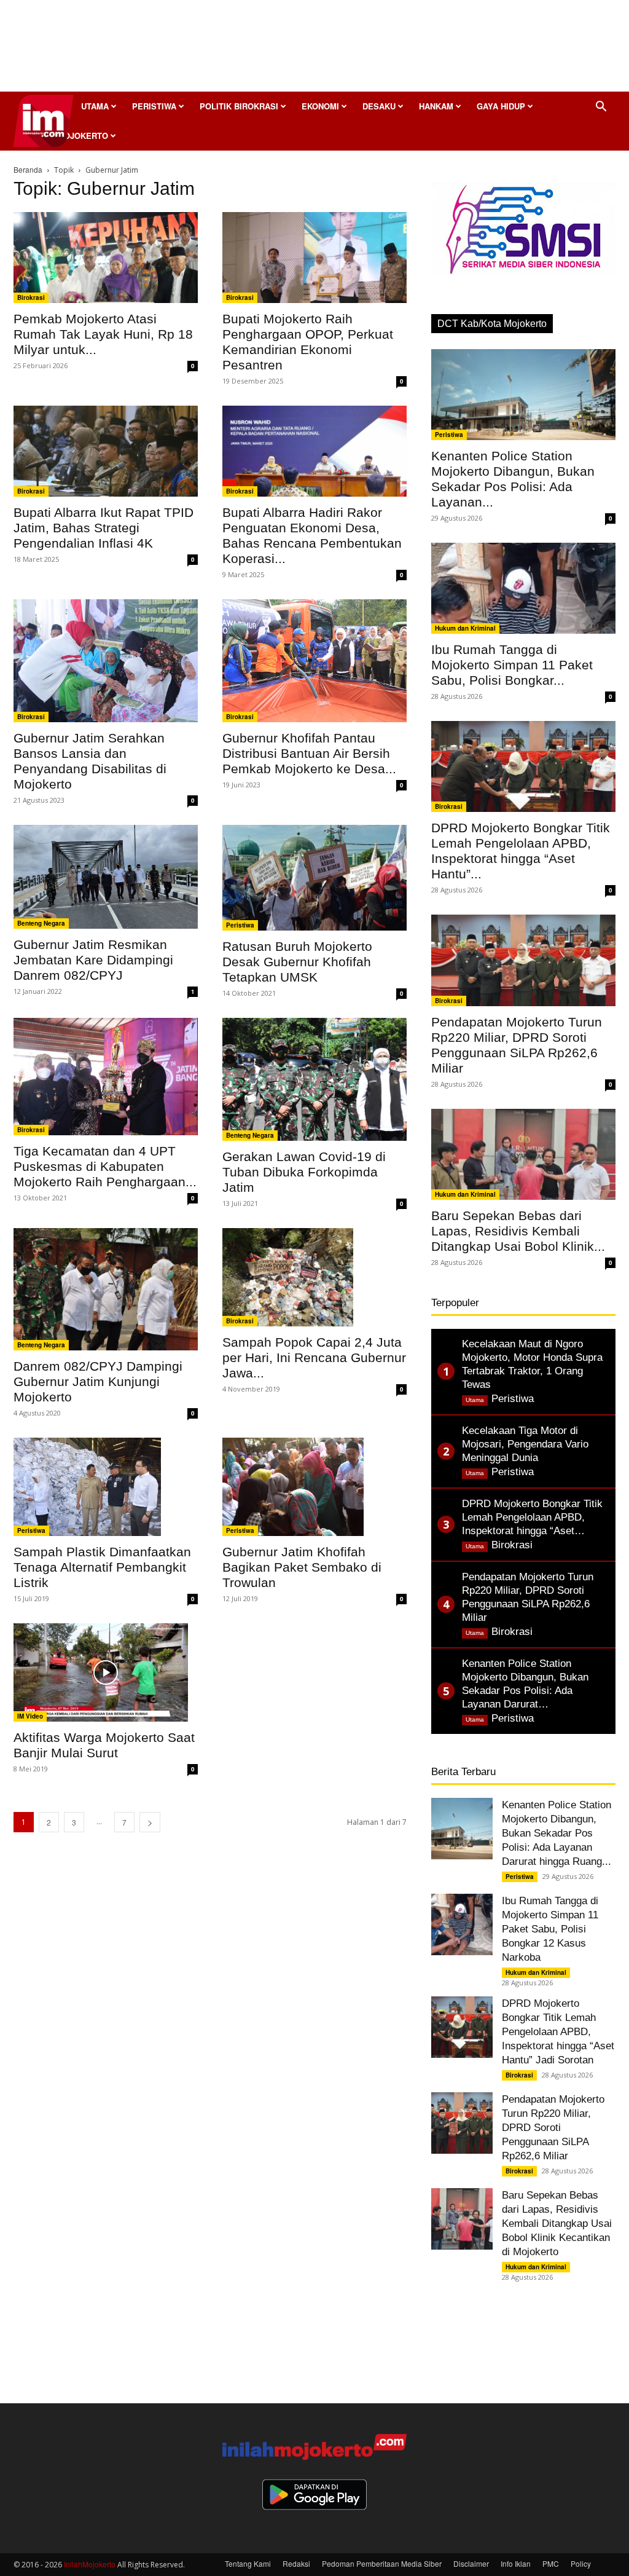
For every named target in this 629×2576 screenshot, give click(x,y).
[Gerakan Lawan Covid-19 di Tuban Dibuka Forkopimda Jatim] (314, 1079)
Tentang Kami (248, 2563)
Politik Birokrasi (239, 106)
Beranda (28, 169)
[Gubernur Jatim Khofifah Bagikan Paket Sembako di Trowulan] (314, 1487)
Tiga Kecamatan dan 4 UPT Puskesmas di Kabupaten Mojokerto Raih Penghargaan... (105, 1166)
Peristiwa (154, 106)
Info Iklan (516, 2563)
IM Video (30, 1716)
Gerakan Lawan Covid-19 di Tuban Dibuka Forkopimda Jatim (304, 1172)
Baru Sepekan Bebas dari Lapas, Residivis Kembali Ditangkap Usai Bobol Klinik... (518, 1231)
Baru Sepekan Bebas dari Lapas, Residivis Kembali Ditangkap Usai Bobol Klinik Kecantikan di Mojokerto (557, 2223)
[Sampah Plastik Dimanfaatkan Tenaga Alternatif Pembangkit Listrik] (106, 1487)
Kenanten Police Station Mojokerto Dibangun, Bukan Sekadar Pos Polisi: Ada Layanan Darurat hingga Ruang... (557, 1833)
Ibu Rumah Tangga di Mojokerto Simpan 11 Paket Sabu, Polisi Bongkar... (512, 665)
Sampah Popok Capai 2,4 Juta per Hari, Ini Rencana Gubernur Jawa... (314, 1357)
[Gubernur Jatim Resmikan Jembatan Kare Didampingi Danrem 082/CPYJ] (106, 877)
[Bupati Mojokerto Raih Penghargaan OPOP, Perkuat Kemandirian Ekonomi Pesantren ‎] (314, 258)
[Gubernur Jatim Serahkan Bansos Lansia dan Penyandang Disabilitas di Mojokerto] (106, 661)
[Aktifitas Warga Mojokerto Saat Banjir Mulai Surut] (106, 1672)
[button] (601, 107)
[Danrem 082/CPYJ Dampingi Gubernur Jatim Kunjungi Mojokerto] (106, 1289)
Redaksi (296, 2563)
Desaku (379, 106)
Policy (581, 2563)
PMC (551, 2563)
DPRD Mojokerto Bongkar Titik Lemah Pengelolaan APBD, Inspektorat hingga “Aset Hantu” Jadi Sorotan (558, 2032)
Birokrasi (31, 297)
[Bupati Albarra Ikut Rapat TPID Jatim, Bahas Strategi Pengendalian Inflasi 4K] (106, 451)
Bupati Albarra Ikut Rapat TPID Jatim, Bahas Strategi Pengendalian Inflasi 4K (104, 528)
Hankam (436, 106)
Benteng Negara (41, 923)
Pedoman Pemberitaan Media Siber (382, 2563)
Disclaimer (471, 2563)
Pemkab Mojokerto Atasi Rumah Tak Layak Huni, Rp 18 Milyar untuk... (103, 334)
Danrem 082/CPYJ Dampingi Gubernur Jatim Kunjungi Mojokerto (98, 1381)
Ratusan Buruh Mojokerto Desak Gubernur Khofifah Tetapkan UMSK (297, 962)
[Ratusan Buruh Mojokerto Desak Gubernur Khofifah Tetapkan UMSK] (314, 878)
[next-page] (150, 1822)
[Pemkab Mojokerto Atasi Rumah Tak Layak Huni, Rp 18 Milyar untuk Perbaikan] (106, 258)
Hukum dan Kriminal (465, 628)
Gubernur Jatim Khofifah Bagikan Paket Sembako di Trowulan (302, 1567)
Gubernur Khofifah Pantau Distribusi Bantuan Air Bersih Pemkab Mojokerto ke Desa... (309, 753)
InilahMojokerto (90, 2564)
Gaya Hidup (501, 106)
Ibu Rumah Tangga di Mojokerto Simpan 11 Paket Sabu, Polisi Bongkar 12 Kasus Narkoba (550, 1929)
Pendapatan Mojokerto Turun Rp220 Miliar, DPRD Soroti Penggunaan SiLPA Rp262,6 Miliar (553, 2128)
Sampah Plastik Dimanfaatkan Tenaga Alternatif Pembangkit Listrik (102, 1567)
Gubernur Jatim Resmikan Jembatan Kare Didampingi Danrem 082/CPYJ (93, 960)
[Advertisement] (314, 49)
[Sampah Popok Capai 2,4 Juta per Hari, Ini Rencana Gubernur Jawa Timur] (314, 1277)
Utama (95, 106)
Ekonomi (320, 106)
